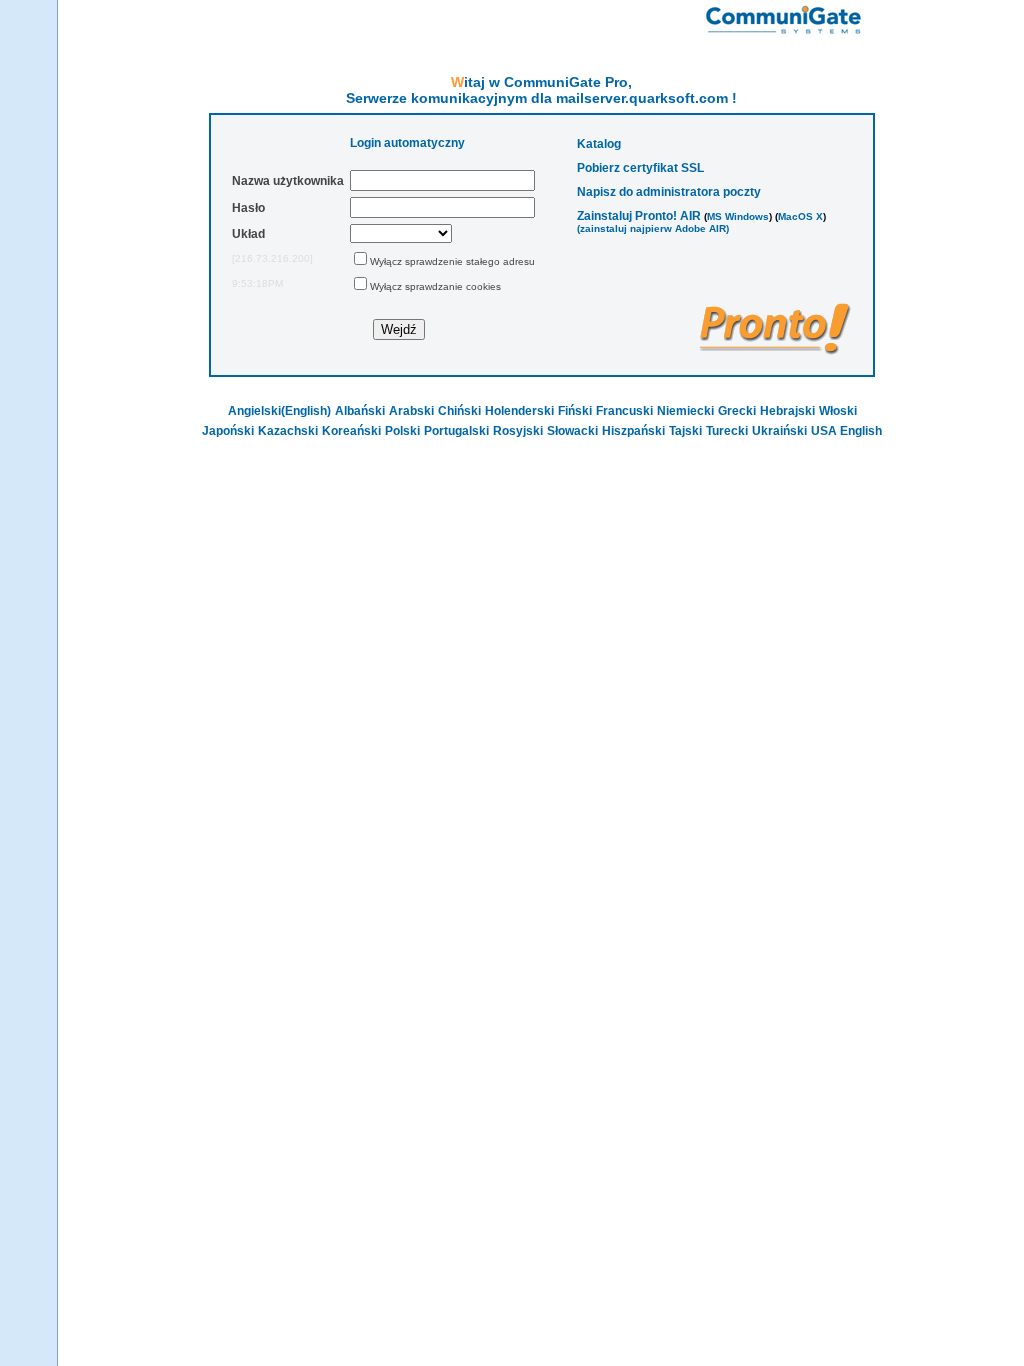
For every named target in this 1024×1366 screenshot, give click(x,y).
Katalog (599, 144)
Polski (402, 431)
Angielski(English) (279, 411)
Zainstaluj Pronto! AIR (639, 216)
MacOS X (800, 216)
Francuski (624, 411)
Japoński (228, 431)
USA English (846, 431)
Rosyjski (518, 431)
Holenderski (519, 411)
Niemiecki (685, 411)
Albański (360, 411)
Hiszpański (633, 431)
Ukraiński (779, 431)
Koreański (351, 431)
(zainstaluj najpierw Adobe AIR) (653, 228)
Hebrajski (787, 411)
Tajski (685, 431)
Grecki (737, 411)
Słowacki (572, 431)
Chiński (459, 411)
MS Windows (738, 216)
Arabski (411, 411)
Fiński (575, 411)
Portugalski (456, 431)
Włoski (838, 411)
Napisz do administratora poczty (669, 192)
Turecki (727, 431)
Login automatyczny (407, 143)
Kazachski (288, 431)
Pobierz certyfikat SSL (640, 168)
